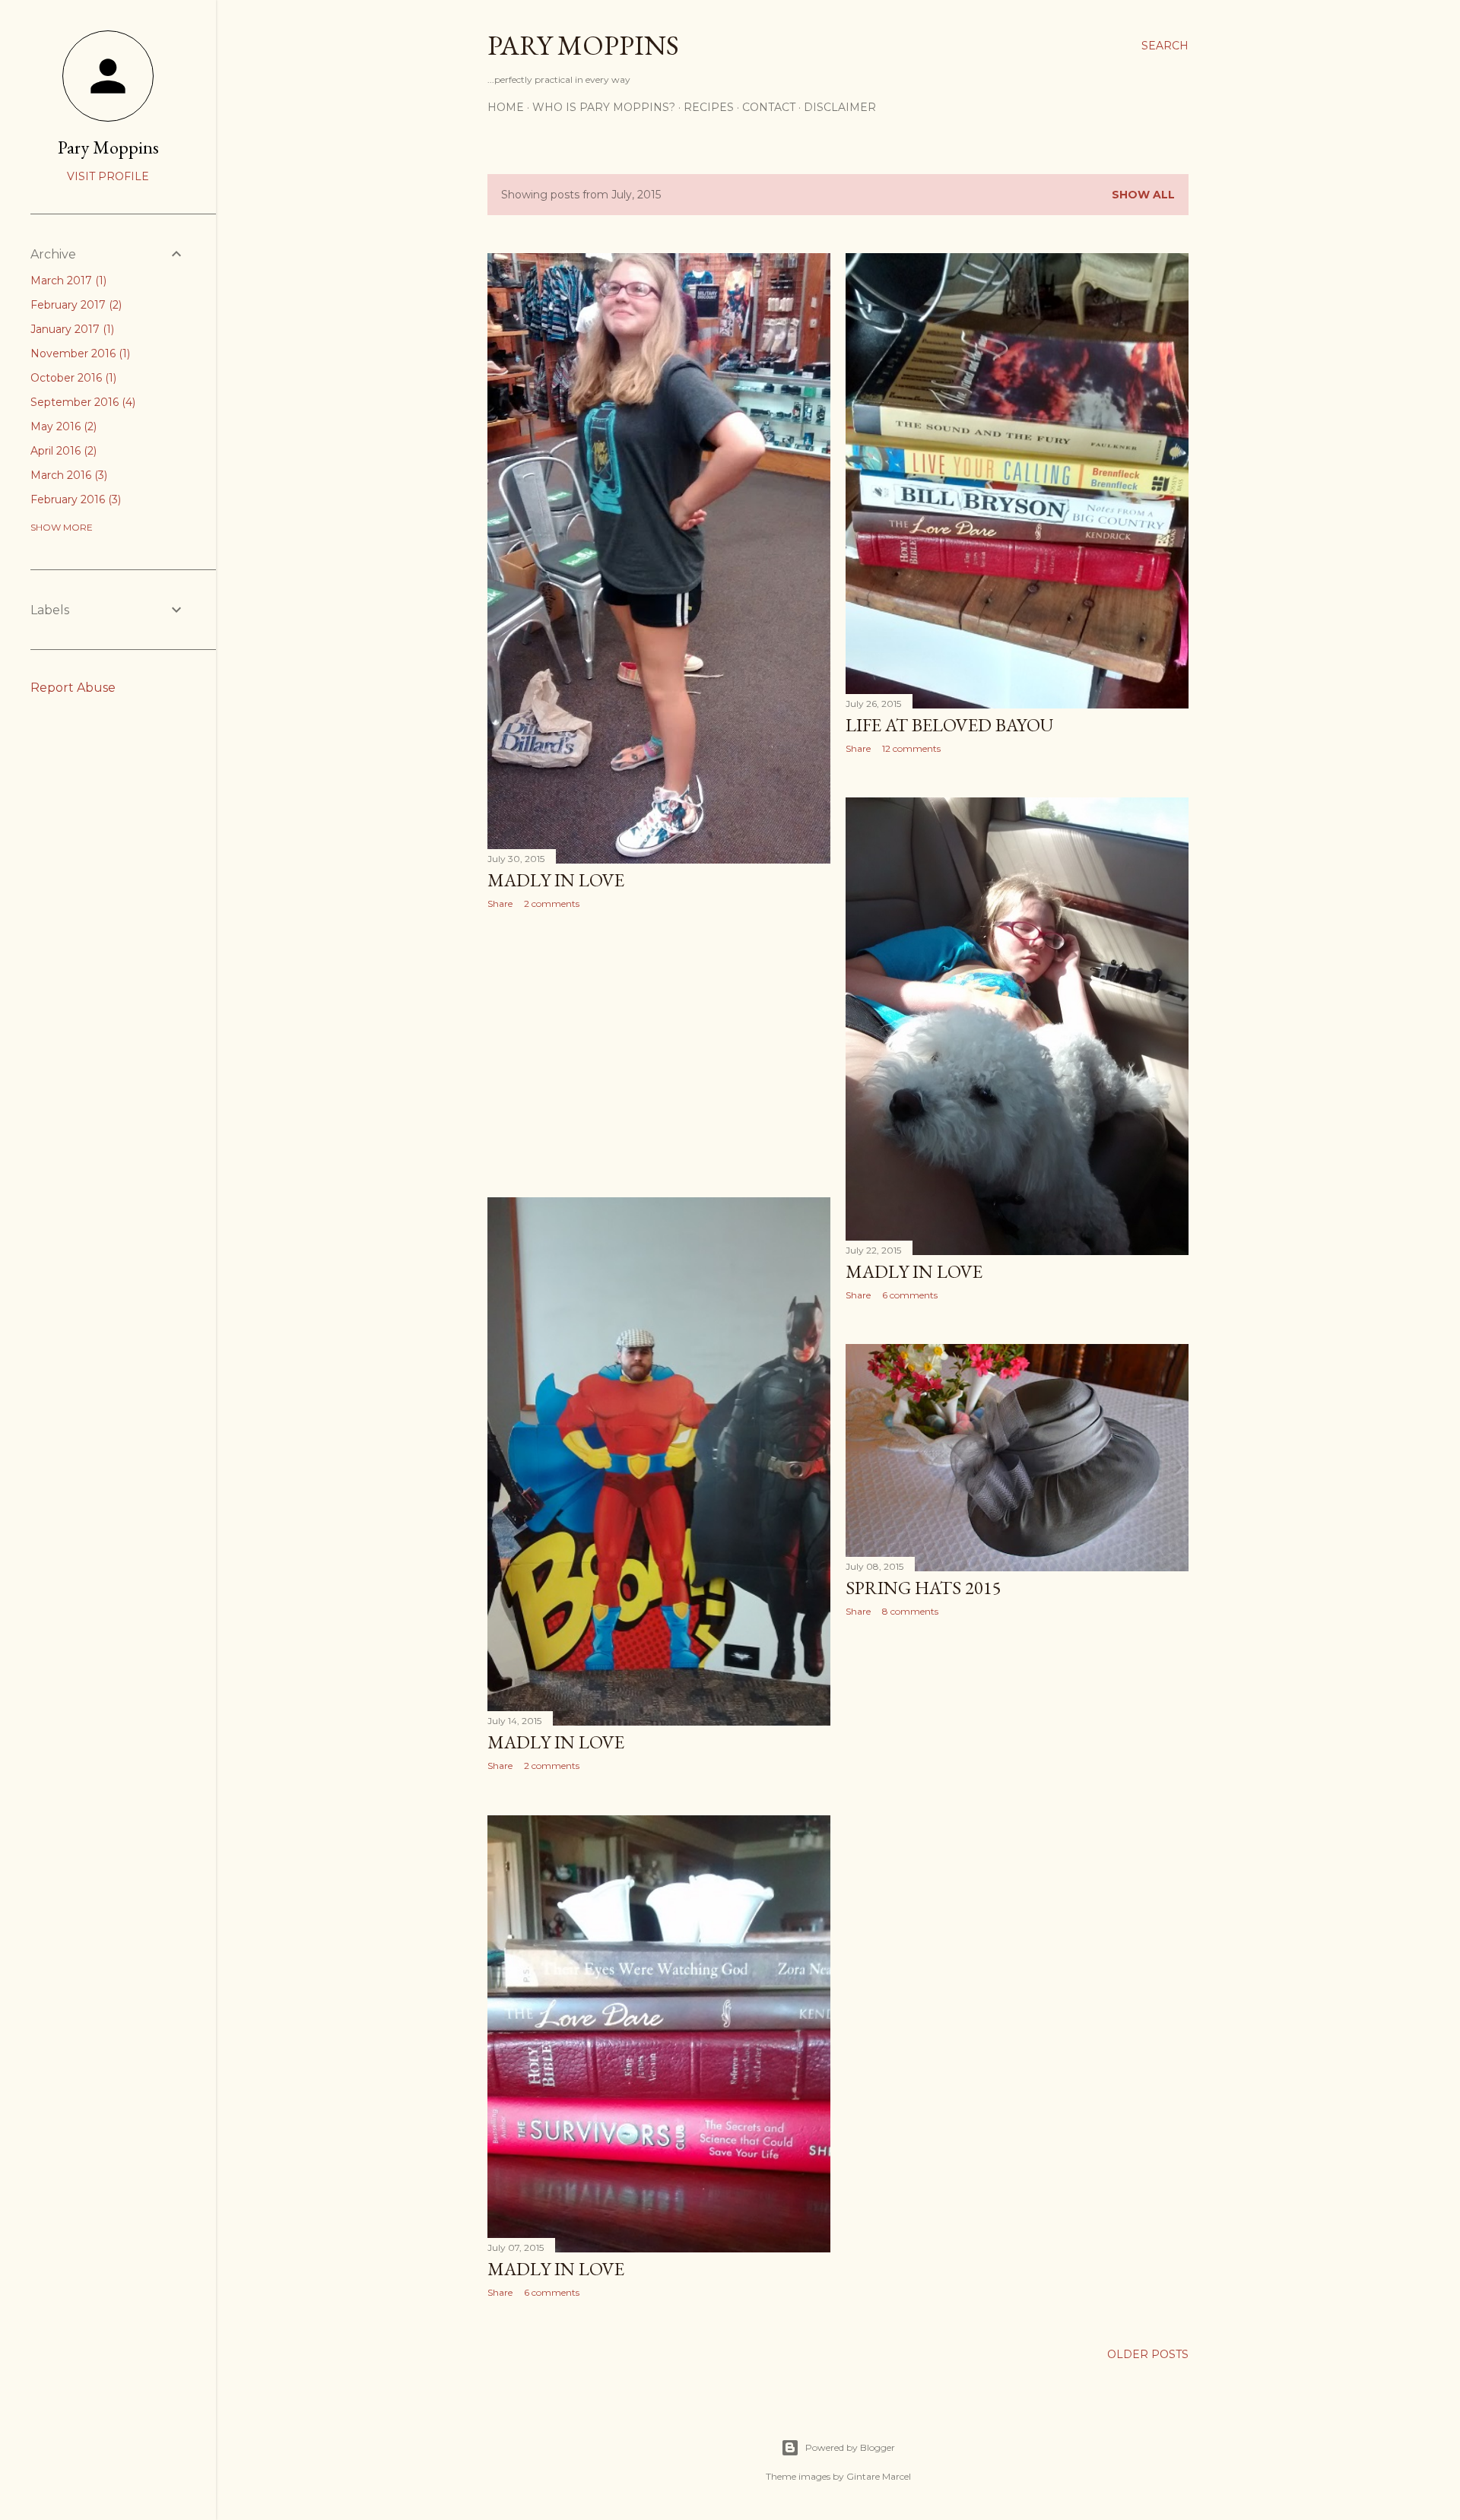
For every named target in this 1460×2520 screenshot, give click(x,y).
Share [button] (500, 903)
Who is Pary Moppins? (604, 107)
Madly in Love (556, 880)
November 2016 (79, 353)
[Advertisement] (659, 1054)
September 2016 (81, 402)
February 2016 (74, 499)
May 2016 (62, 426)
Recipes (709, 107)
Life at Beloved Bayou (949, 725)
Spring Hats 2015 (924, 1588)
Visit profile (108, 176)
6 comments (910, 1295)
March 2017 (67, 281)
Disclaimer (840, 107)
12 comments (911, 748)
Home (506, 107)
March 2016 (67, 475)
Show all (1143, 195)
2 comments (552, 903)
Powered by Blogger (850, 2447)
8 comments (910, 1611)
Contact (769, 107)
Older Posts (1148, 2354)
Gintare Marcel (879, 2476)
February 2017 (75, 305)
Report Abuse (73, 688)
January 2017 (71, 329)
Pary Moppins (583, 45)
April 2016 (62, 451)
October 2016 (72, 378)
